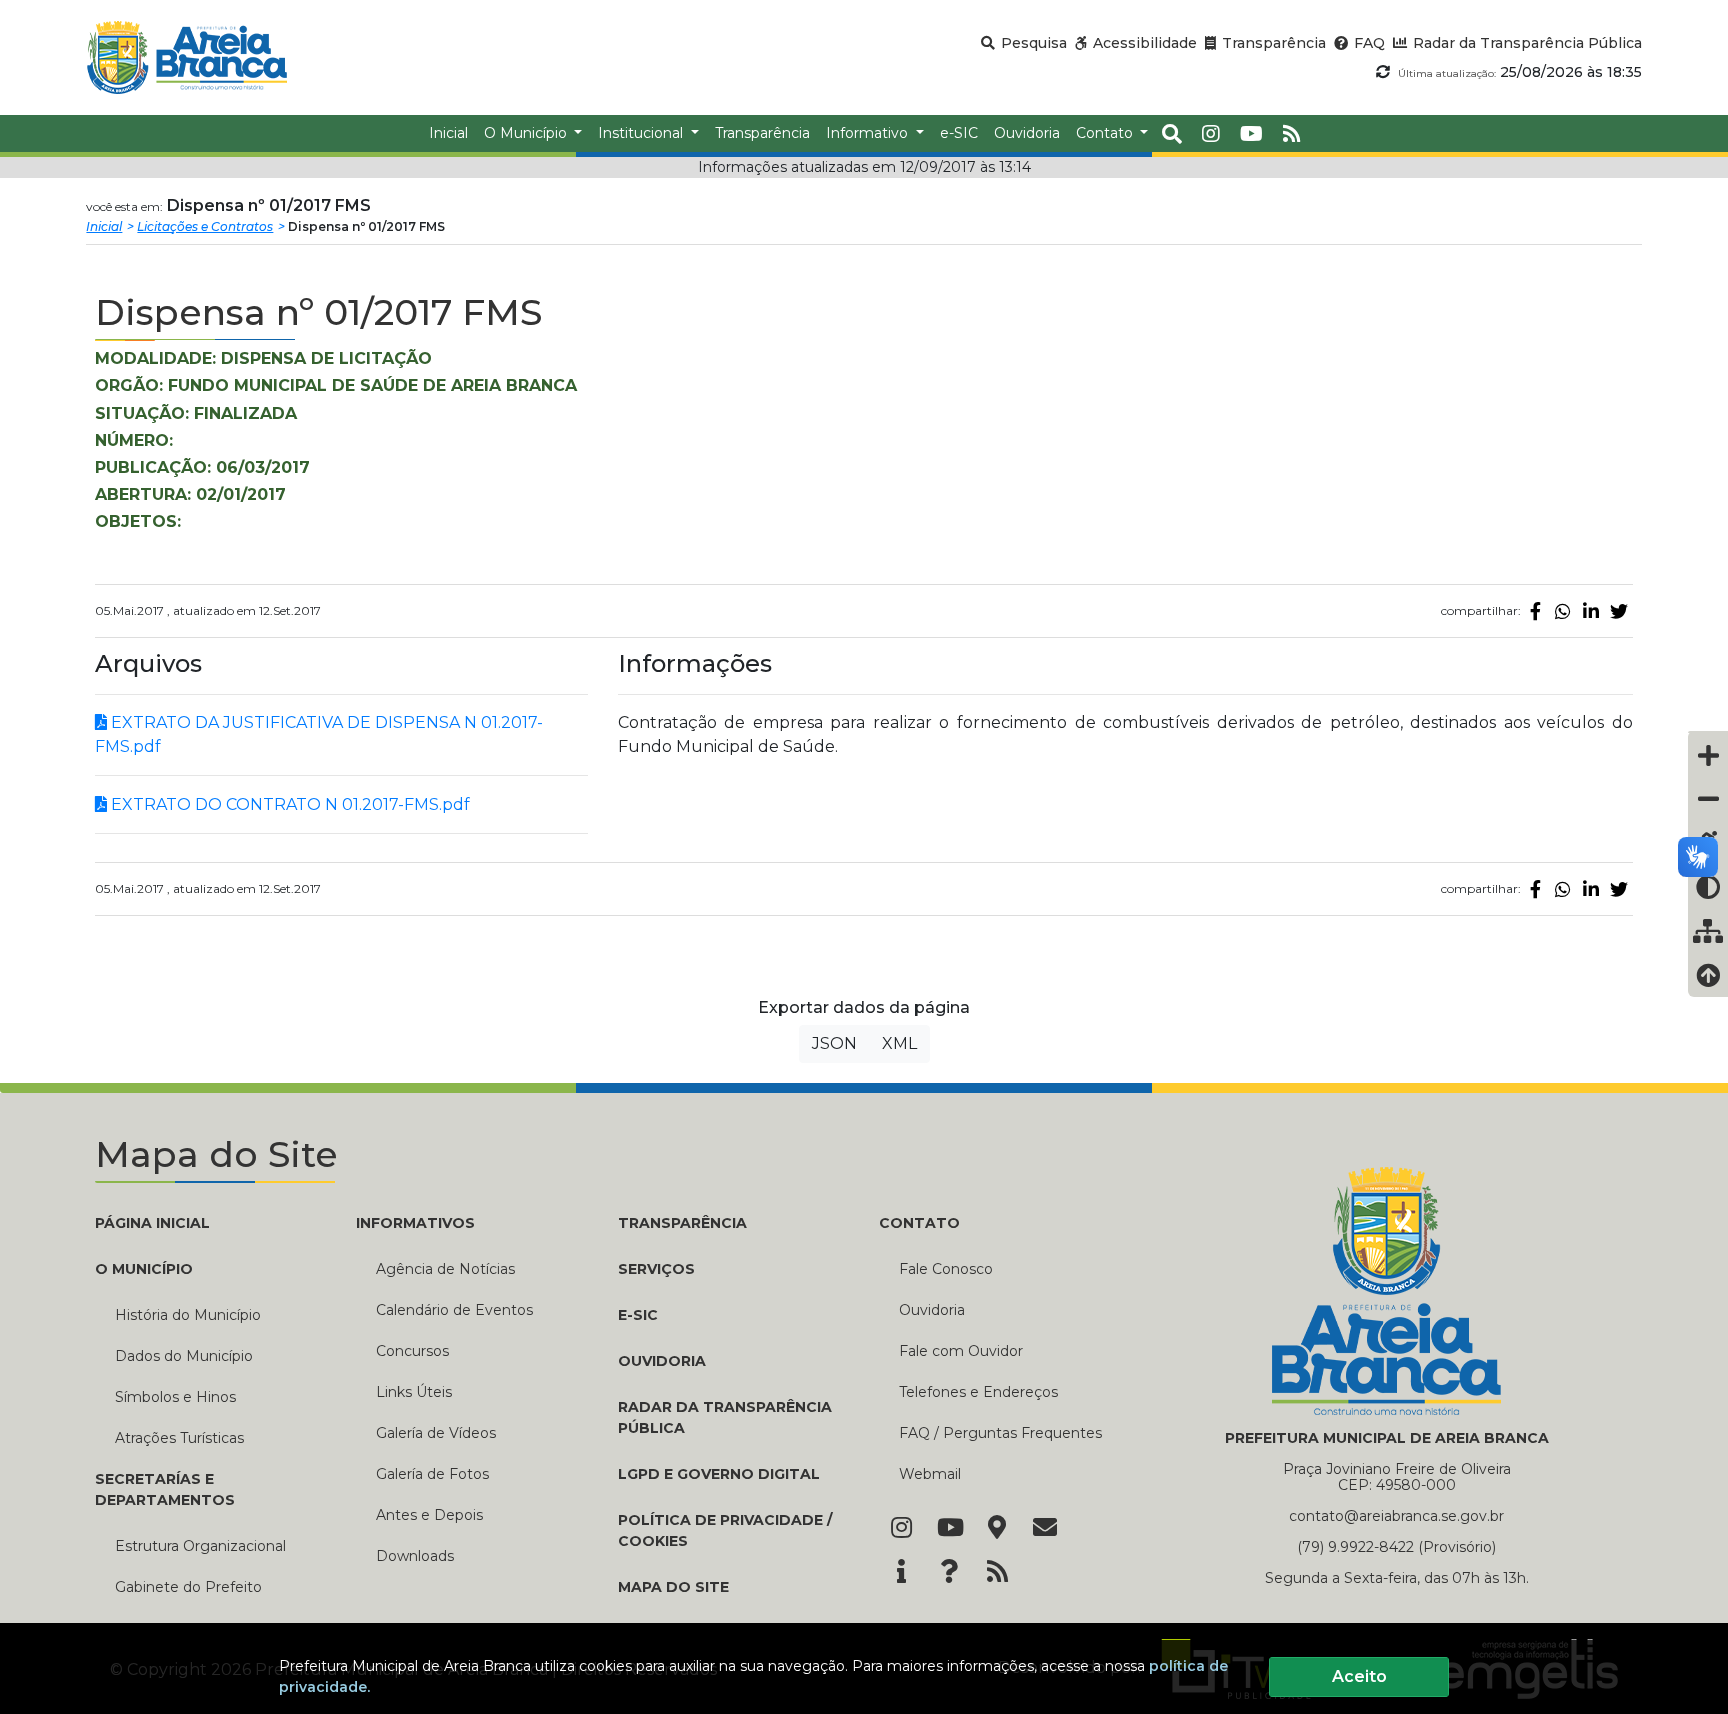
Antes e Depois (429, 1515)
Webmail (930, 1474)
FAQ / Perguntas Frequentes (1000, 1433)
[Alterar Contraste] (1708, 887)
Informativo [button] (869, 133)
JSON (834, 1043)
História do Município (188, 1315)
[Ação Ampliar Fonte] (1708, 755)
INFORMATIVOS (415, 1223)
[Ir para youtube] (1251, 134)
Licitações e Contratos (205, 226)
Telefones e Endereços (978, 1392)
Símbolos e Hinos (175, 1397)
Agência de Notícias (445, 1269)
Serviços (656, 1269)
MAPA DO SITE (673, 1587)
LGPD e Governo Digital (719, 1474)
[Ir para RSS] (997, 1573)
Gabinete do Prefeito (188, 1587)
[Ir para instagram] (1211, 134)
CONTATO (919, 1223)
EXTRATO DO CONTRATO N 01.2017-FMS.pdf (288, 804)
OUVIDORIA (662, 1361)
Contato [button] (1106, 133)
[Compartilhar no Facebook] (1535, 611)
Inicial (104, 226)
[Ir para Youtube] (949, 1529)
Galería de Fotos (432, 1474)
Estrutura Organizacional (200, 1546)
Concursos (412, 1351)
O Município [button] (527, 133)
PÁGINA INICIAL (152, 1223)
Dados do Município (184, 1356)
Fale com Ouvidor (961, 1351)
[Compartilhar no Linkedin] (1591, 611)
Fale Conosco (946, 1269)
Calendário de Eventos (454, 1310)
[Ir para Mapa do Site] (997, 1529)
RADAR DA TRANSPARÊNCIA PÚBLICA (725, 1417)
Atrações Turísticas (179, 1438)
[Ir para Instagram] (901, 1529)
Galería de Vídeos (436, 1433)
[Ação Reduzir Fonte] (1708, 799)
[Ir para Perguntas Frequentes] (949, 1573)
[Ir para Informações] (901, 1573)
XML (899, 1043)
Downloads (415, 1556)
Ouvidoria (932, 1310)
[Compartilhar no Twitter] (1619, 611)
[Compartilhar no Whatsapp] (1563, 611)
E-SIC (638, 1315)
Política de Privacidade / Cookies (725, 1530)
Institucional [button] (642, 133)
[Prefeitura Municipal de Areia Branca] (186, 57)
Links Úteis (414, 1392)
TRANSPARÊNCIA (682, 1223)
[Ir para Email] (1045, 1529)
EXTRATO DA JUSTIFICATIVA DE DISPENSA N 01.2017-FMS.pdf (319, 734)
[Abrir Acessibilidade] (1708, 732)
